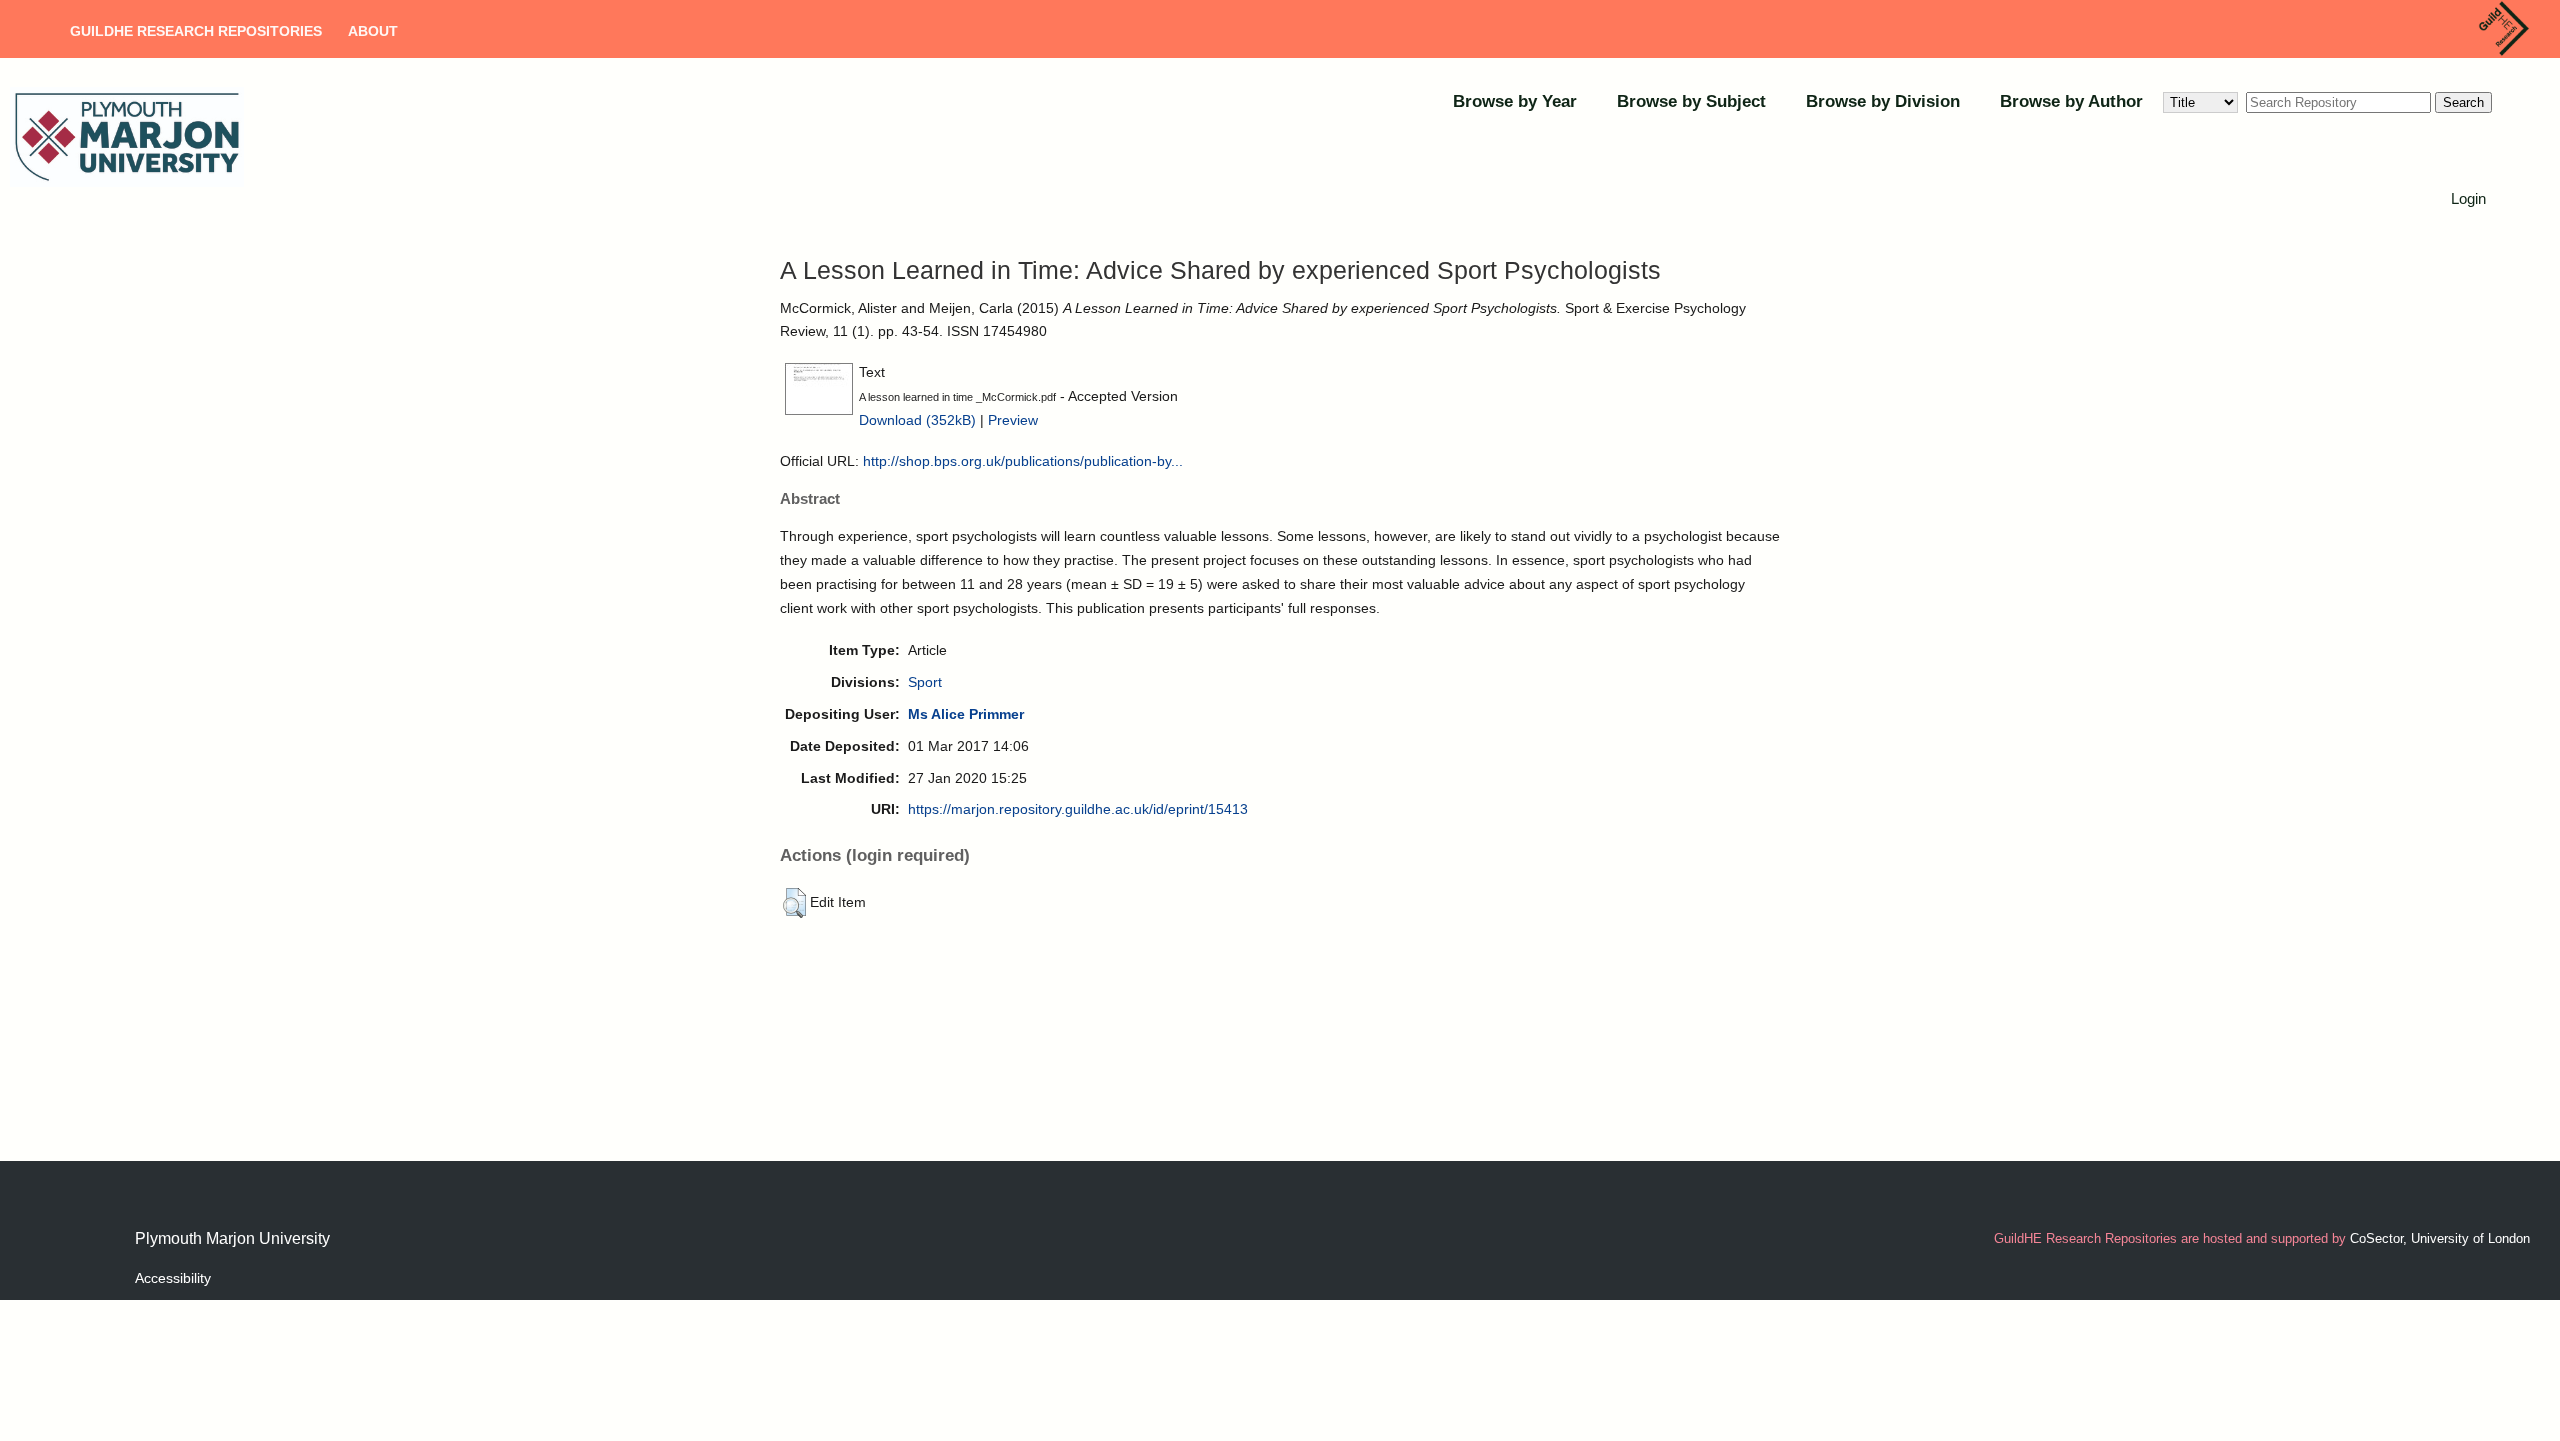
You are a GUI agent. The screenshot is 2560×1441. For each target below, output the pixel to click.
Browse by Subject (1691, 101)
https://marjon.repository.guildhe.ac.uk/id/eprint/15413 (1078, 809)
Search (2463, 102)
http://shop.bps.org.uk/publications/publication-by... (1023, 461)
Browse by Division (1883, 101)
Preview (1013, 420)
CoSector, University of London (2440, 1238)
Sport (925, 682)
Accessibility (173, 1278)
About (373, 31)
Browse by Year (1515, 101)
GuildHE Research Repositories (196, 31)
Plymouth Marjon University (232, 1238)
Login (2468, 198)
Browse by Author (2071, 101)
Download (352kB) (917, 420)
